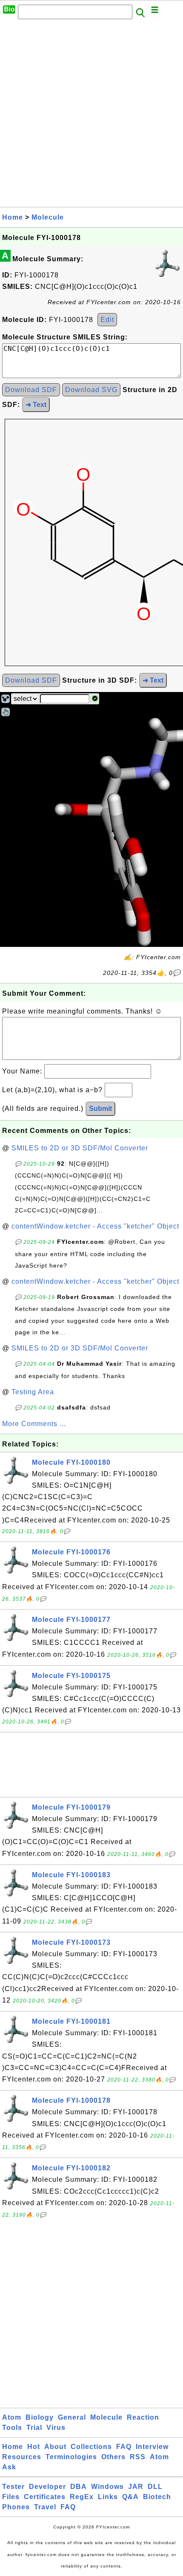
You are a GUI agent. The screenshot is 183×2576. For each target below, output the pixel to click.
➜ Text (36, 405)
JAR (136, 2487)
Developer (47, 2487)
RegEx (82, 2497)
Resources (22, 2457)
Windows (107, 2487)
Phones (16, 2507)
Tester (13, 2487)
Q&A (130, 2497)
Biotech (157, 2497)
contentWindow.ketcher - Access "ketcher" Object (95, 1226)
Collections (91, 2447)
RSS (138, 2457)
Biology (40, 2417)
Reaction (143, 2417)
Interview (152, 2447)
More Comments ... (34, 1424)
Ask (9, 2467)
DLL (155, 2487)
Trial (34, 2428)
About (55, 2447)
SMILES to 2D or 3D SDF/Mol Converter (80, 1148)
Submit (100, 1109)
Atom (12, 2417)
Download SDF (31, 390)
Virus (56, 2428)
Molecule (48, 217)
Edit (107, 320)
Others (113, 2457)
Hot (34, 2447)
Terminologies (71, 2457)
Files (11, 2497)
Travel (45, 2507)
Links (108, 2497)
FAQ (124, 2447)
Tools (12, 2428)
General (72, 2417)
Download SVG (91, 390)
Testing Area (33, 1392)
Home (13, 217)
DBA (79, 2487)
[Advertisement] (91, 116)
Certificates (45, 2497)
